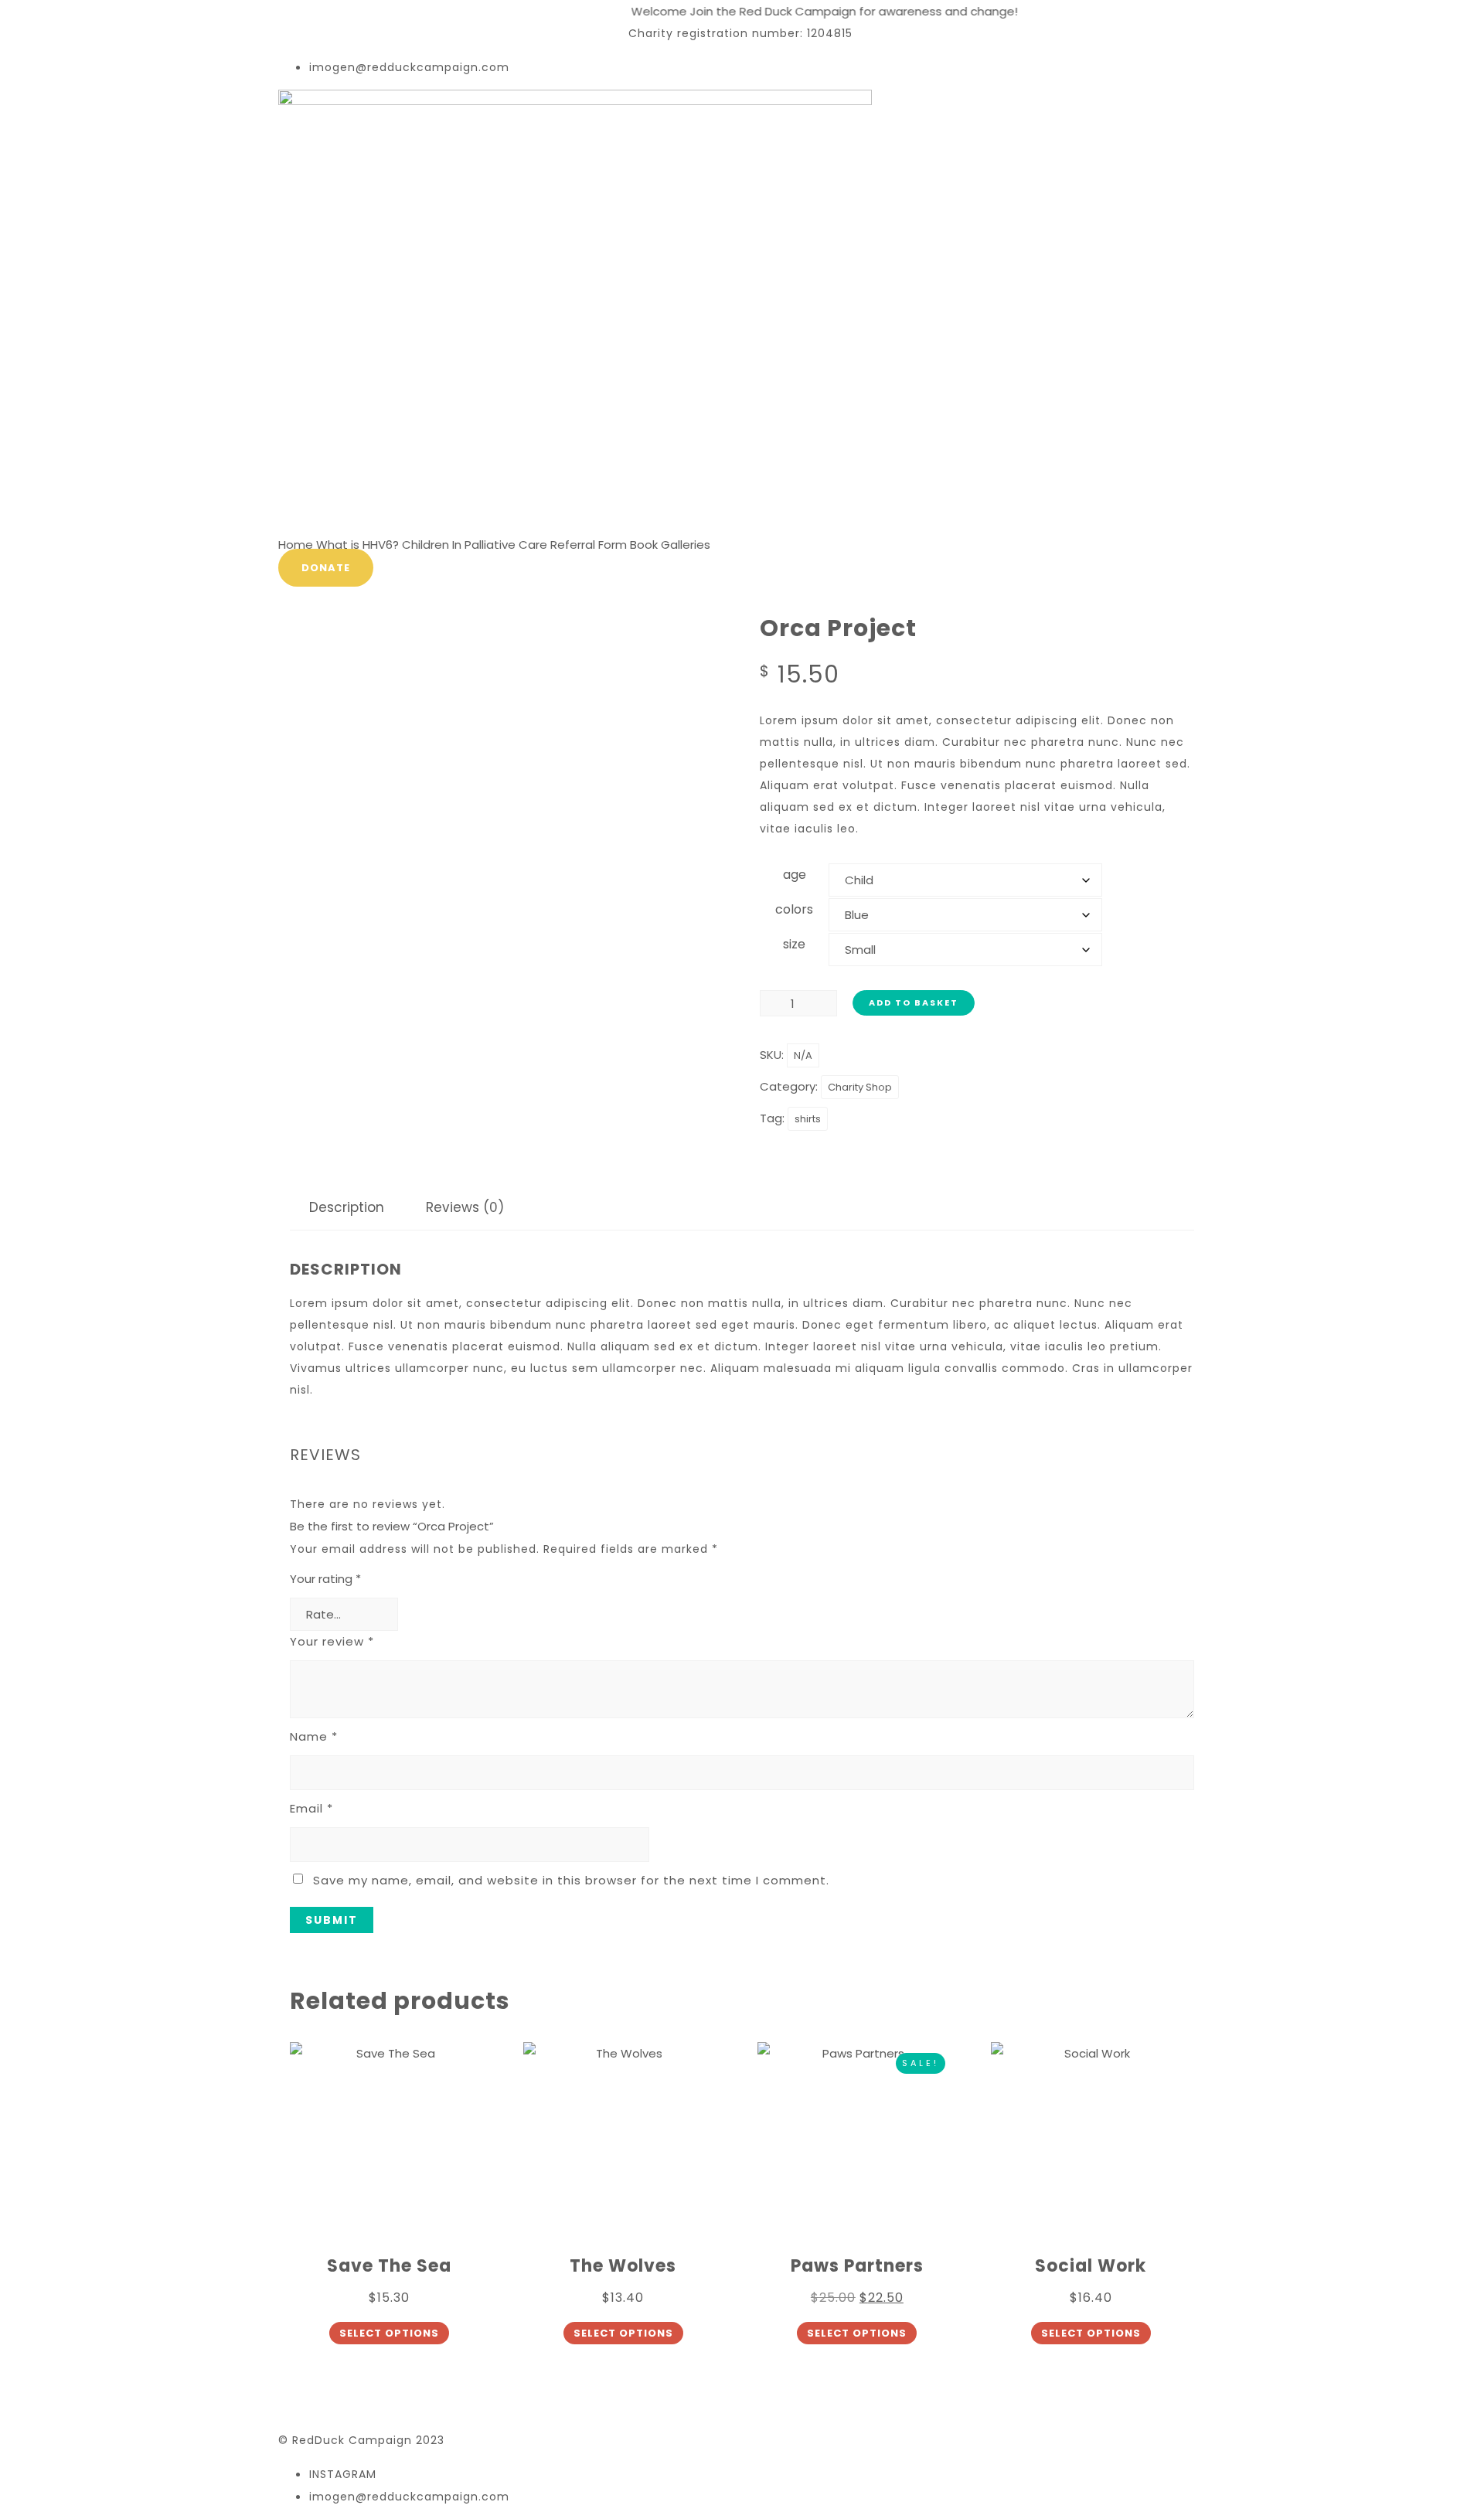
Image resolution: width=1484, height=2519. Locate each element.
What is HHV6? (357, 545)
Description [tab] (347, 1207)
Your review (332, 1641)
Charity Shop (860, 1087)
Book (644, 545)
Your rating (325, 1579)
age (795, 875)
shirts (808, 1119)
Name (314, 1736)
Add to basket (914, 1002)
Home (296, 545)
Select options (389, 2333)
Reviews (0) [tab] (465, 1207)
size (794, 944)
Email (311, 1808)
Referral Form (589, 545)
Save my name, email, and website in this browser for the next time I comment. (571, 1880)
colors (794, 909)
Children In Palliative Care (475, 545)
